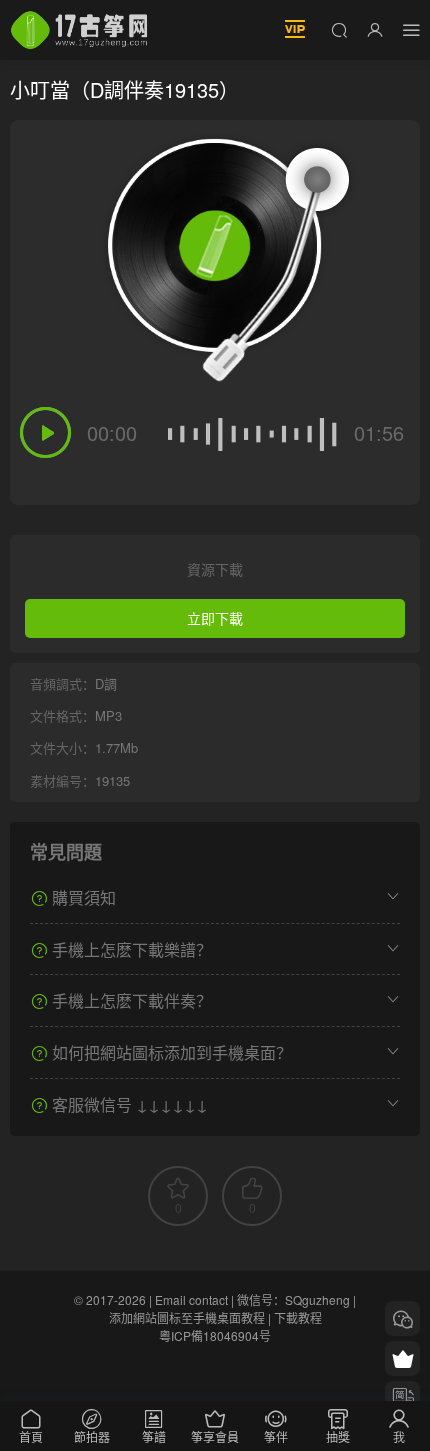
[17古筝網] (79, 30)
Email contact (191, 1299)
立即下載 (215, 618)
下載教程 (298, 1317)
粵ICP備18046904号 (215, 1335)
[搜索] (339, 29)
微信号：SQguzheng (293, 1299)
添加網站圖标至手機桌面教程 (187, 1317)
